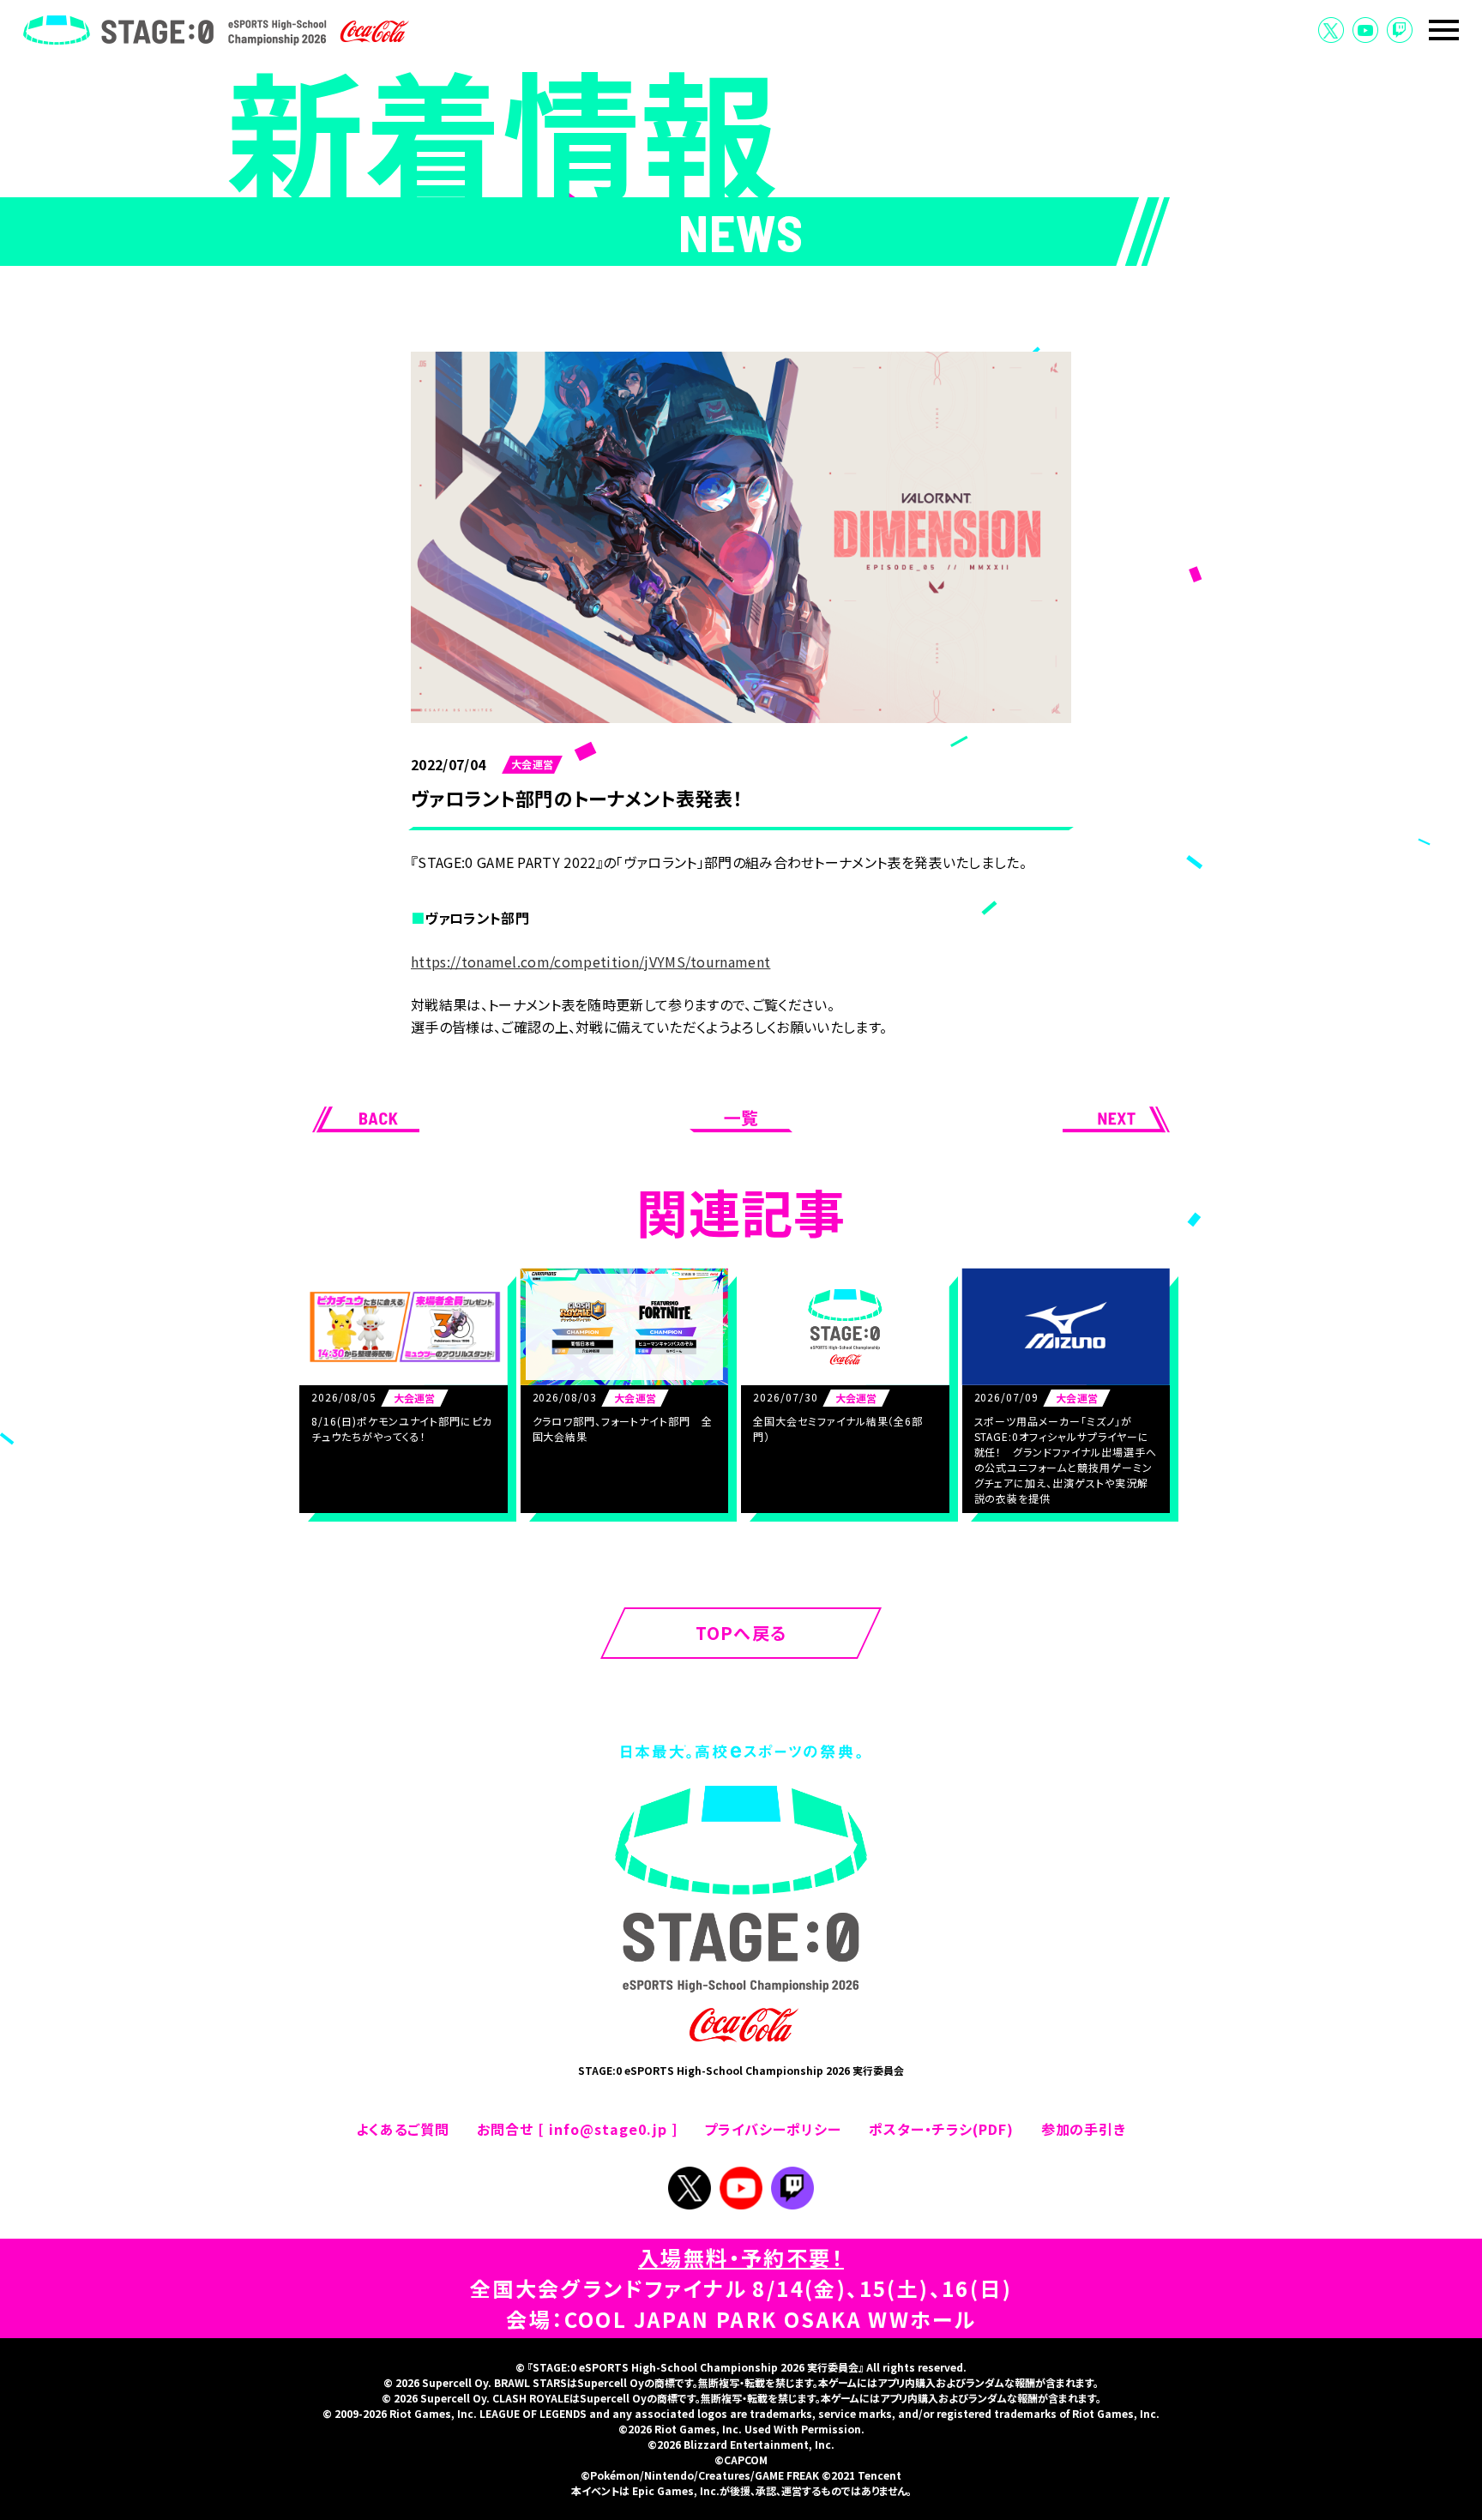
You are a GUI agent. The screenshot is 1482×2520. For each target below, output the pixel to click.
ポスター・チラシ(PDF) (941, 2129)
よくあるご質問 (403, 2129)
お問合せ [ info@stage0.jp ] (577, 2129)
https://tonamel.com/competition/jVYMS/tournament (590, 962)
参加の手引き (1084, 2129)
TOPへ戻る (741, 1633)
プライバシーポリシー (773, 2129)
